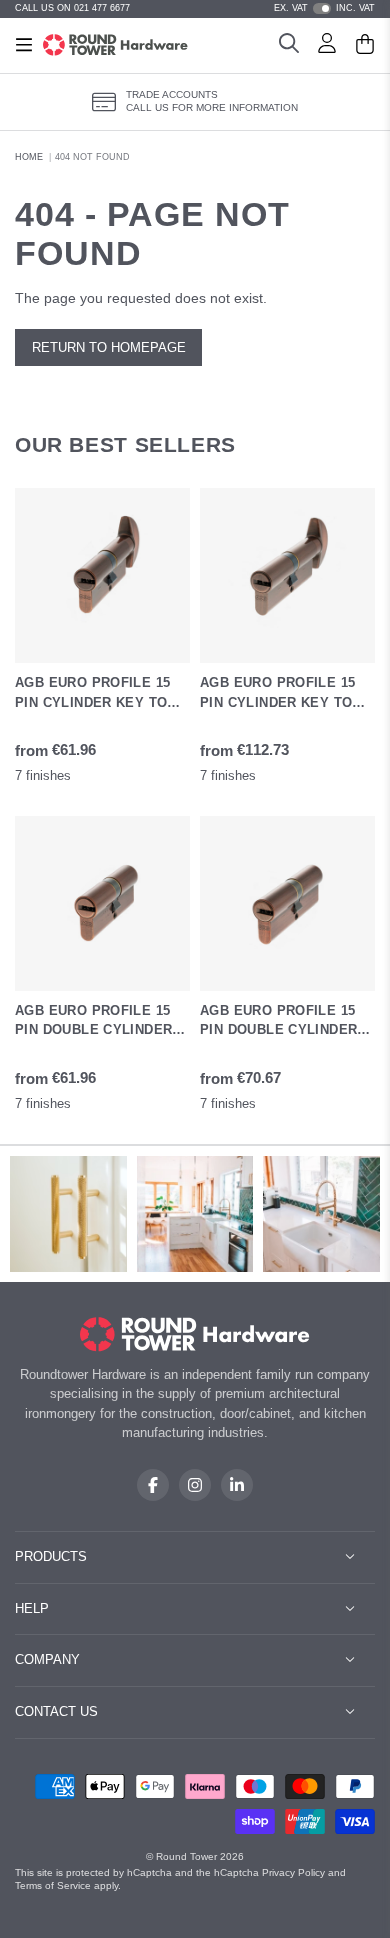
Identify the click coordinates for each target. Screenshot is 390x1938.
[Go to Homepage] (115, 45)
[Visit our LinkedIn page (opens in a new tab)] (237, 1485)
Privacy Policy (293, 1872)
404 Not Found (92, 157)
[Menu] (24, 45)
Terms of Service (53, 1885)
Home (29, 157)
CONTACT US (56, 1711)
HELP (32, 1608)
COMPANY (47, 1659)
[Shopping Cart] (365, 46)
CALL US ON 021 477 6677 (72, 8)
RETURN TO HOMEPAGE (109, 347)
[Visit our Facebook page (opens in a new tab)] (153, 1485)
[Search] (289, 46)
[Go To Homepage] (195, 1334)
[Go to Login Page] (327, 46)
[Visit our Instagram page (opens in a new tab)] (195, 1485)
